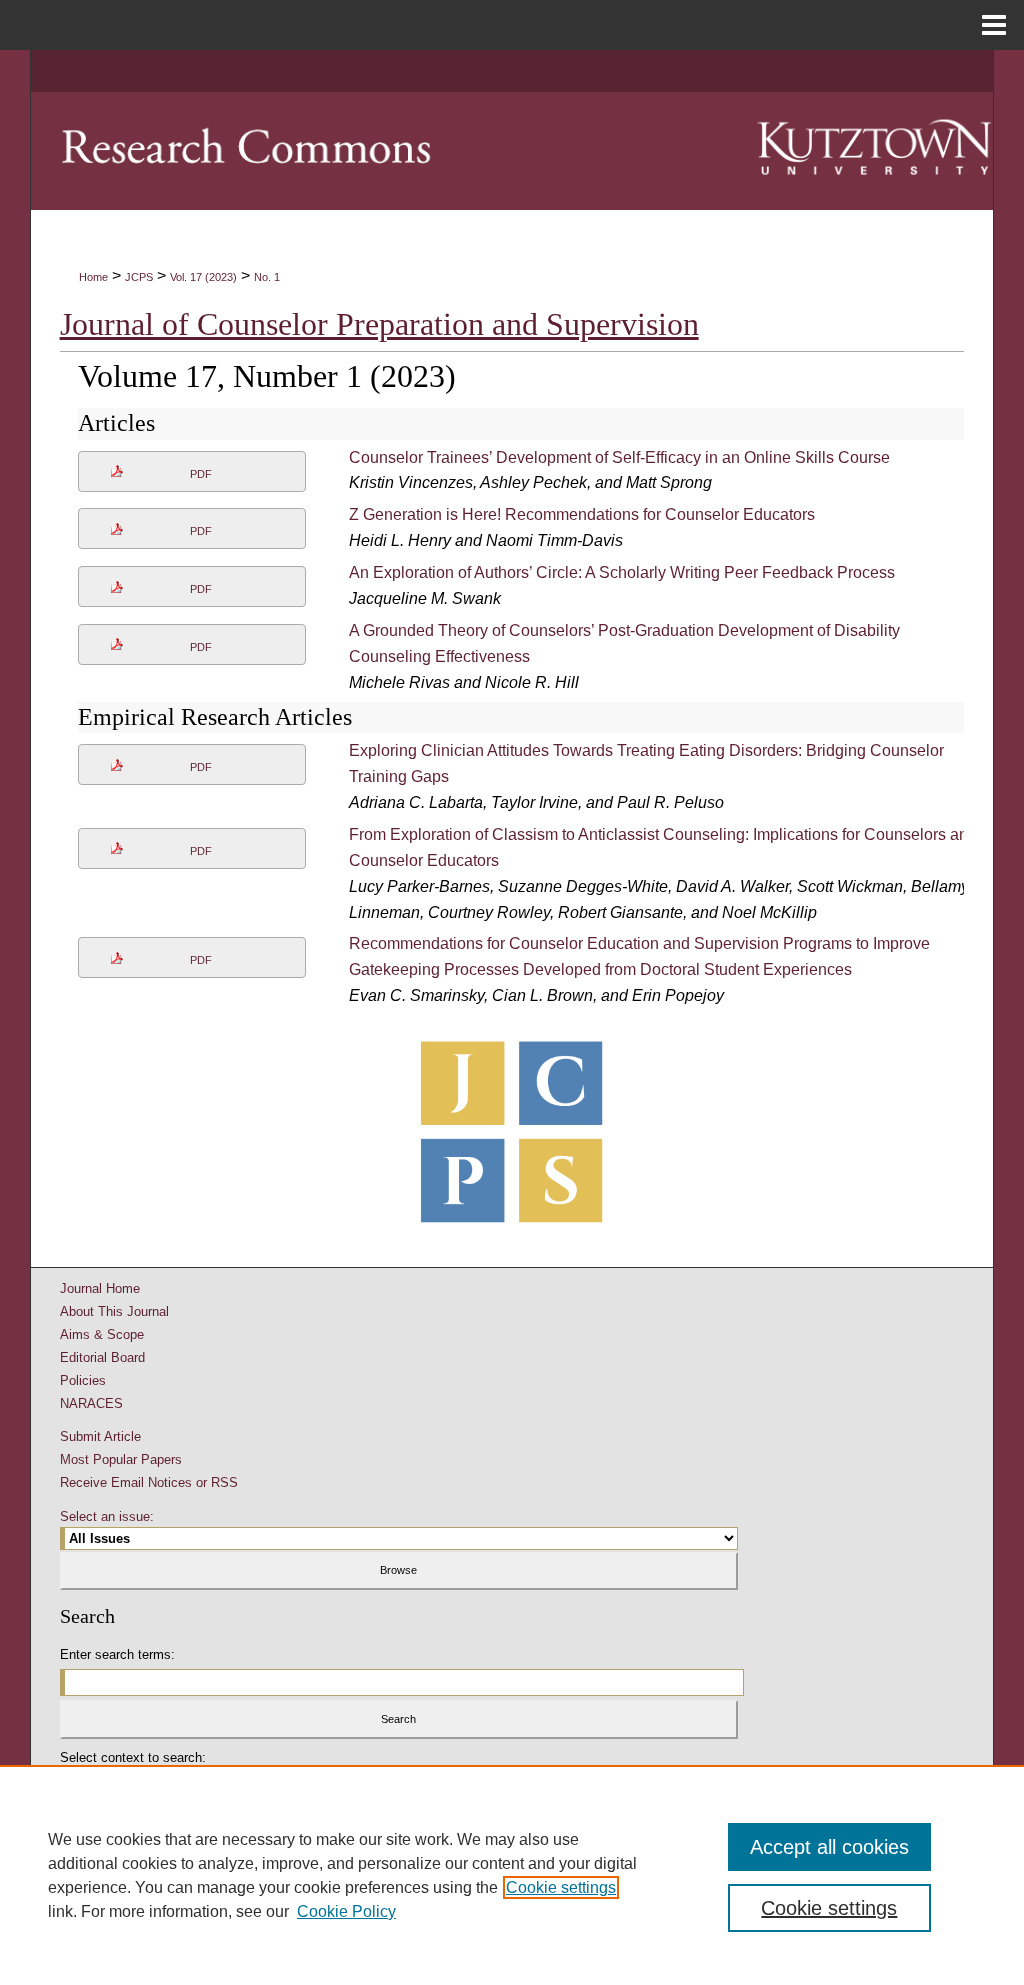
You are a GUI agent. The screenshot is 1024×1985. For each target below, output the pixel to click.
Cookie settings (561, 1887)
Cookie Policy (346, 1911)
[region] (512, 1875)
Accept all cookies (829, 1847)
